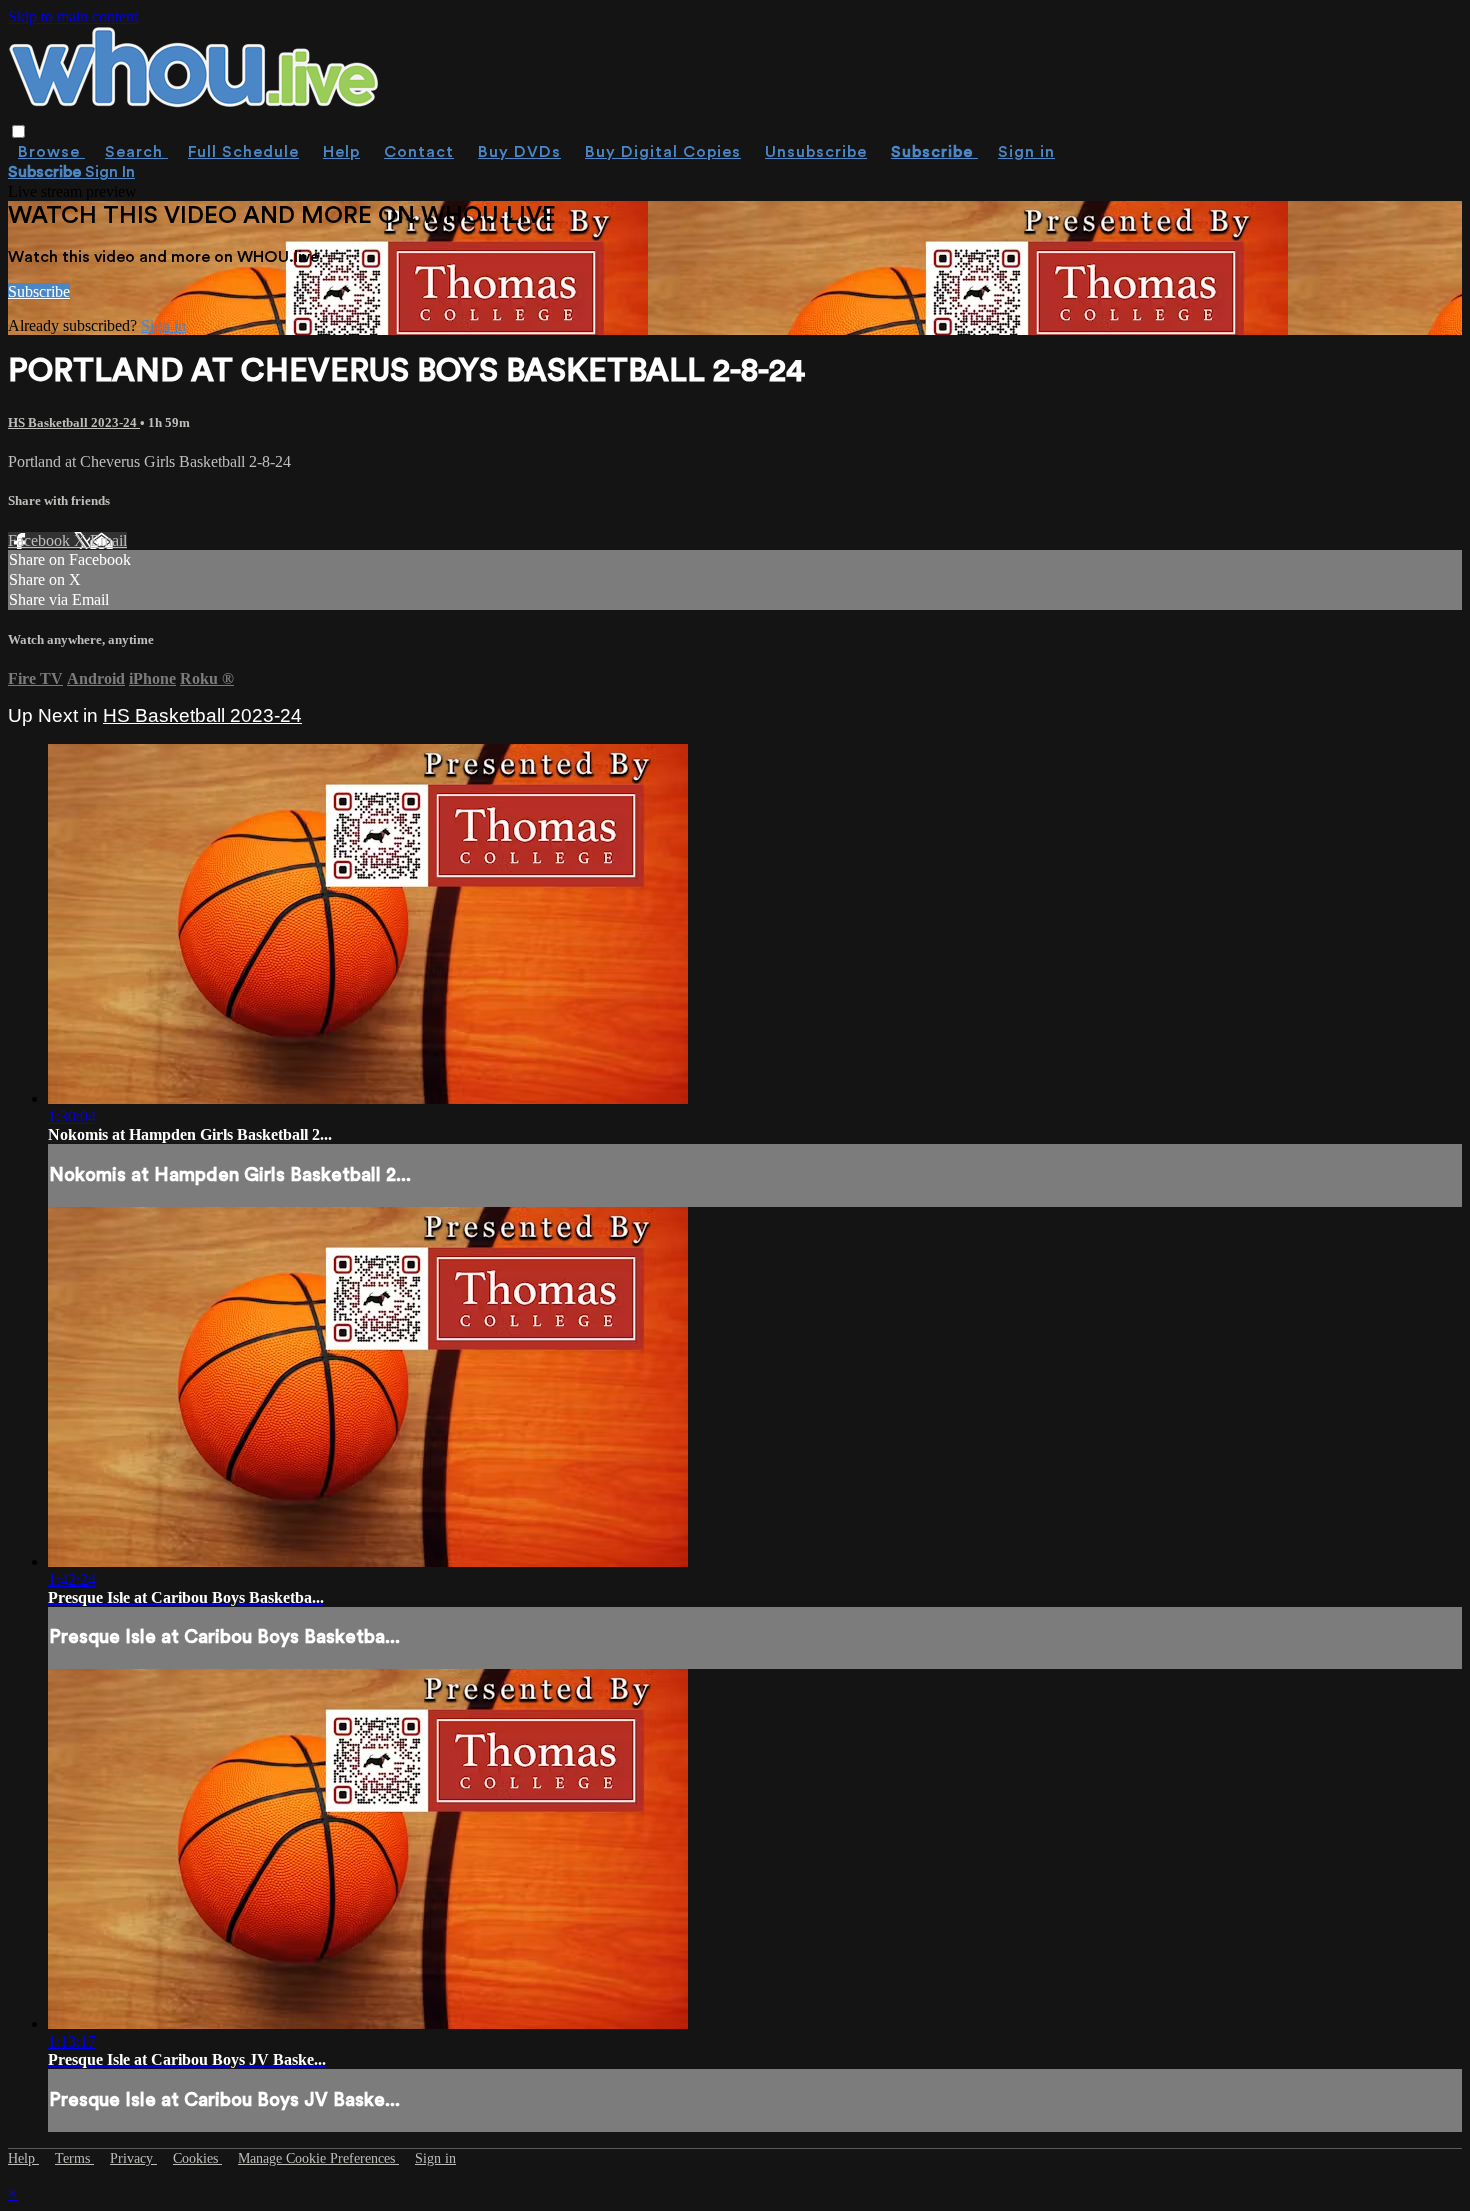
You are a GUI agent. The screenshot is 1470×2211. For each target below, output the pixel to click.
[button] (18, 131)
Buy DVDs (519, 152)
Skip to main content (73, 16)
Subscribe (39, 291)
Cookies (197, 2158)
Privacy (133, 2158)
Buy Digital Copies (663, 152)
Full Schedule (243, 152)
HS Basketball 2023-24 (74, 422)
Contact (419, 152)
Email (108, 540)
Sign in (1026, 152)
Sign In (110, 172)
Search (136, 152)
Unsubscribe (816, 152)
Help (341, 152)
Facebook (41, 540)
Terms (74, 2158)
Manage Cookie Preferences (318, 2158)
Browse (51, 152)
